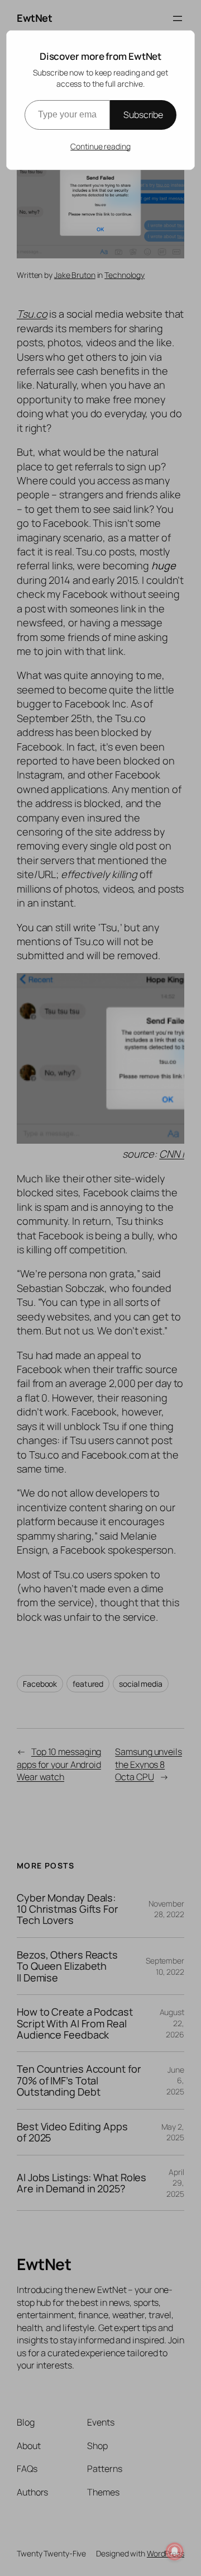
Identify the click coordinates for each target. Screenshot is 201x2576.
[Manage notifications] (175, 2551)
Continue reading (100, 146)
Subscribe (143, 115)
